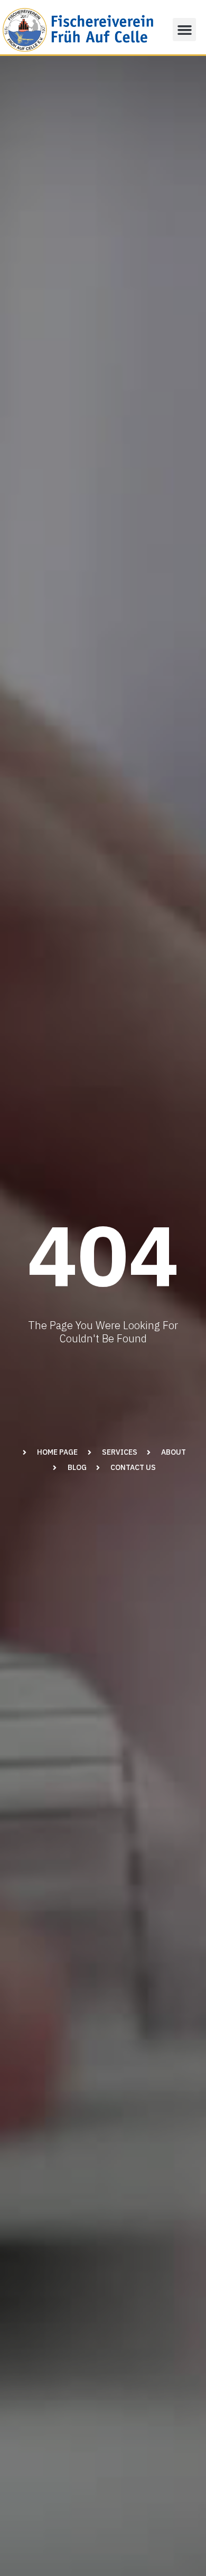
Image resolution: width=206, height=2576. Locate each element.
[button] (184, 30)
